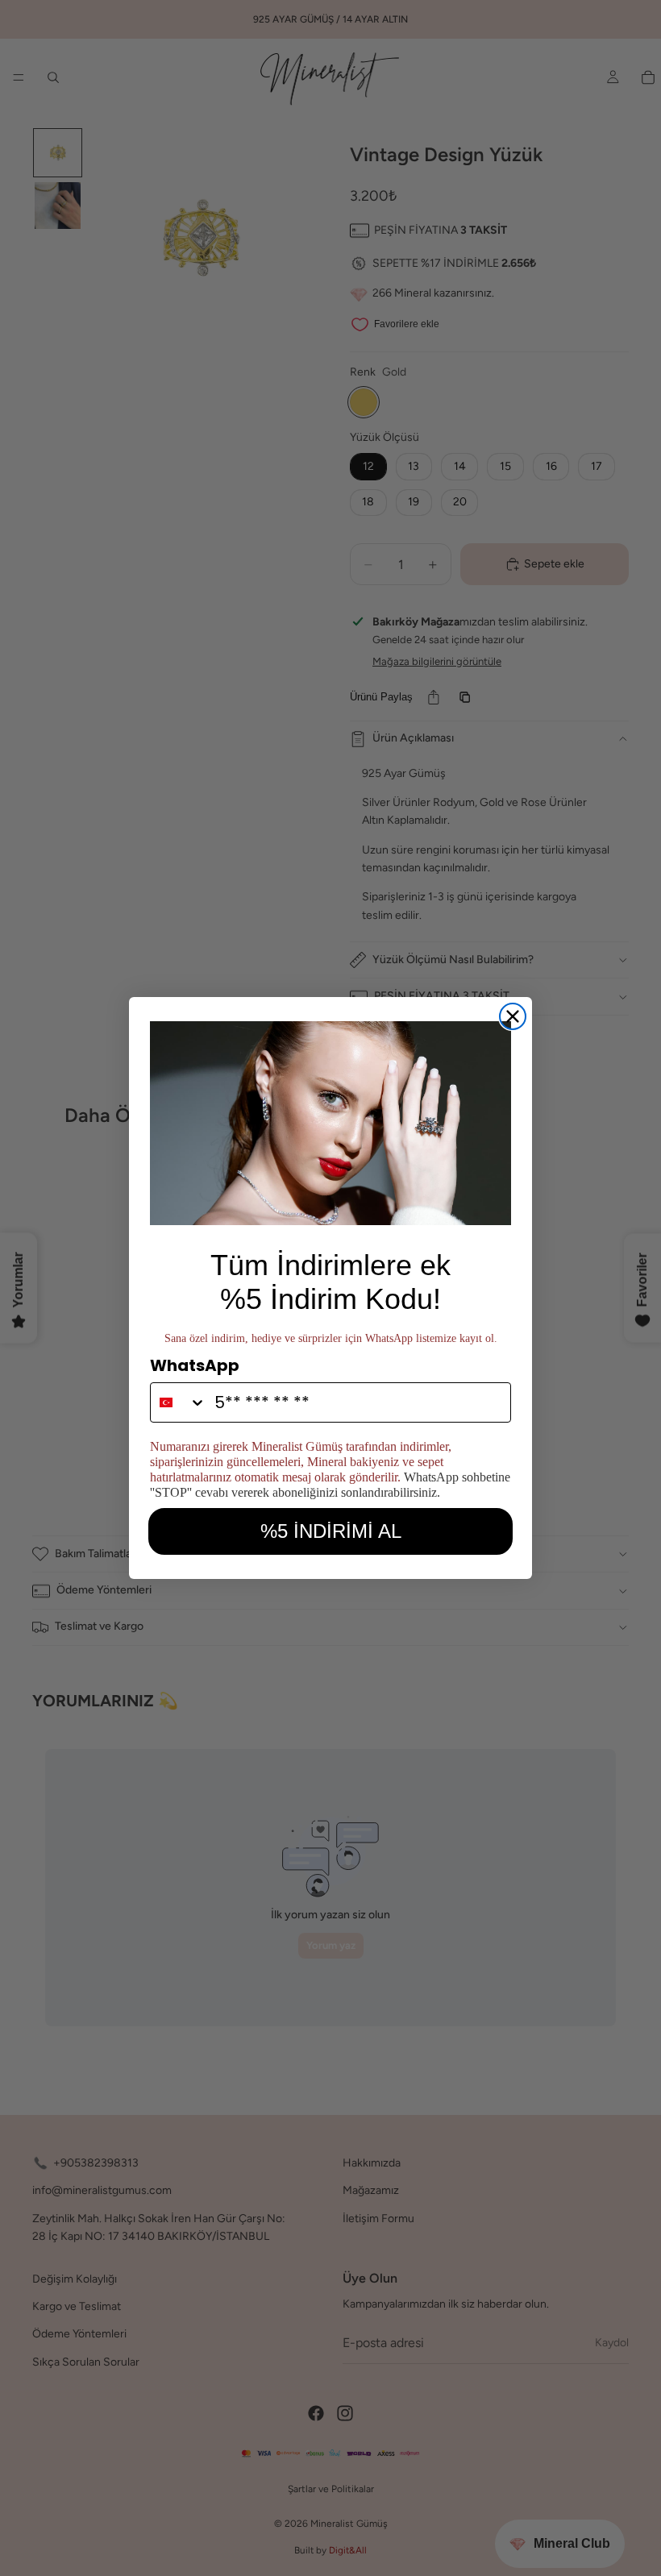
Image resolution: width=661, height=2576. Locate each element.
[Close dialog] (513, 1016)
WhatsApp (195, 1365)
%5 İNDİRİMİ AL (331, 1531)
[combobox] (179, 1402)
